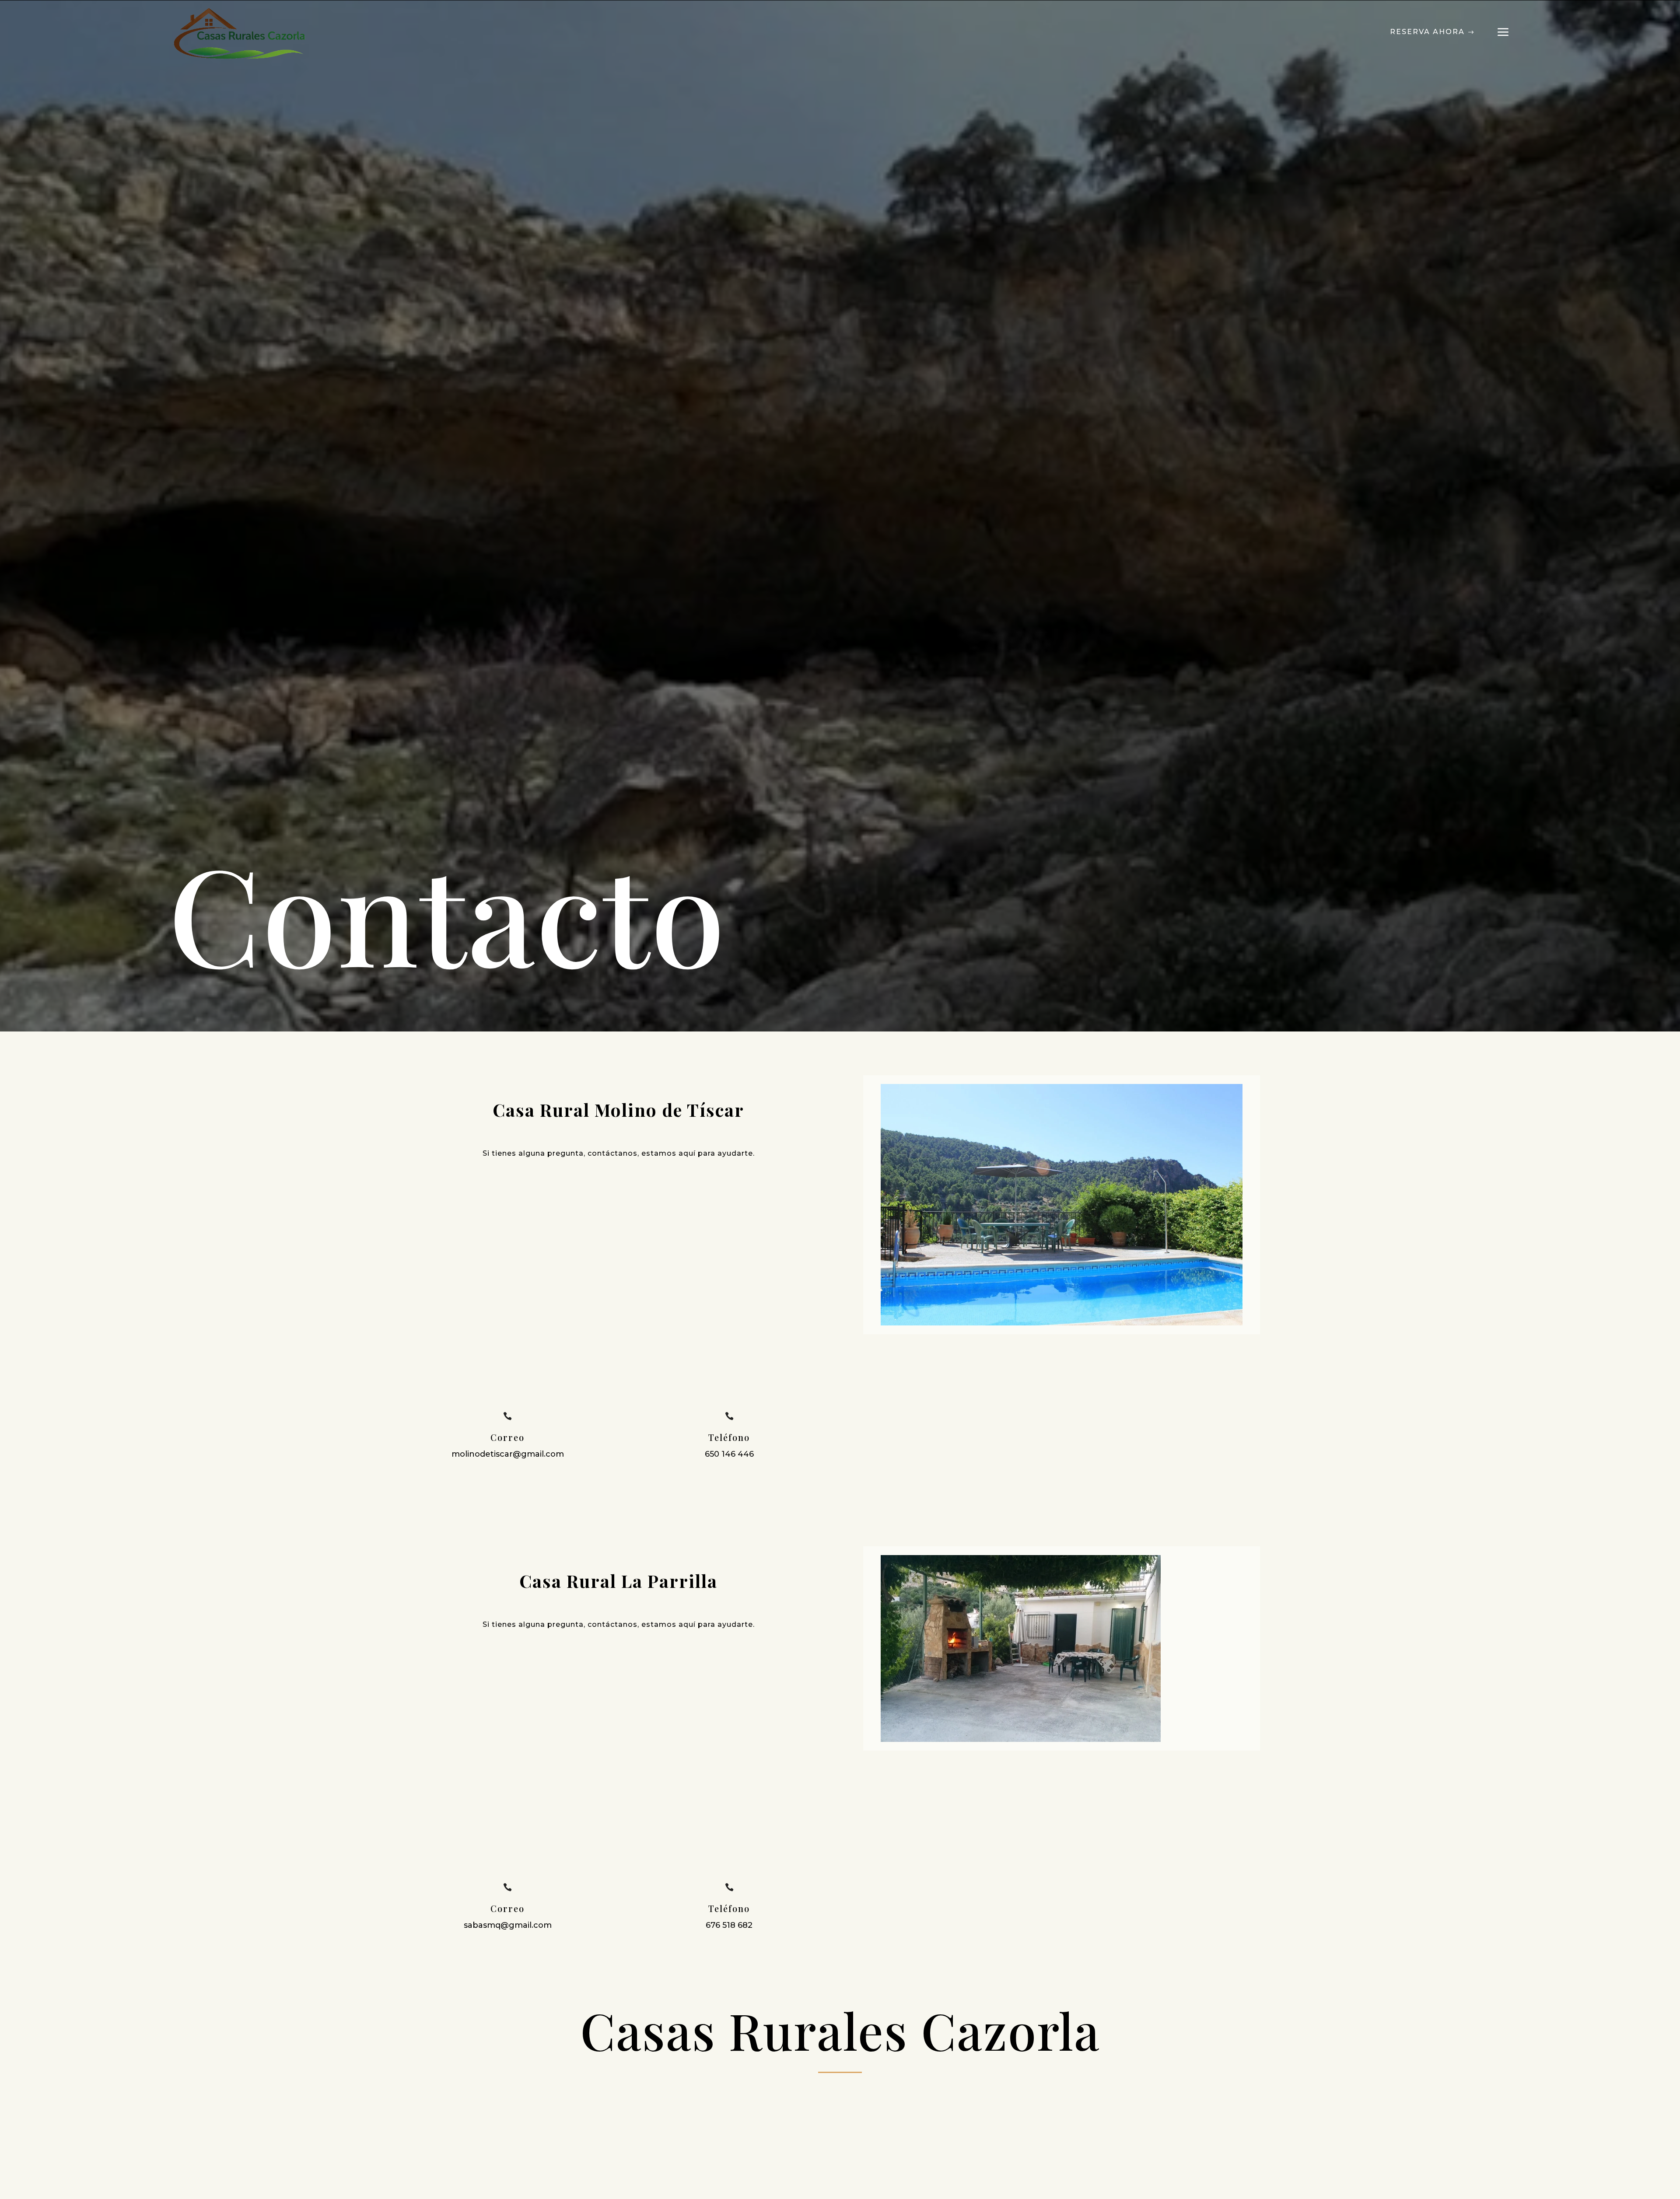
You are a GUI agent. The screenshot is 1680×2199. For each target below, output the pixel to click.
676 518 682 (729, 1925)
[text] (618, 1130)
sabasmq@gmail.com (508, 1925)
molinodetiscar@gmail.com (508, 1454)
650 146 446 (729, 1454)
